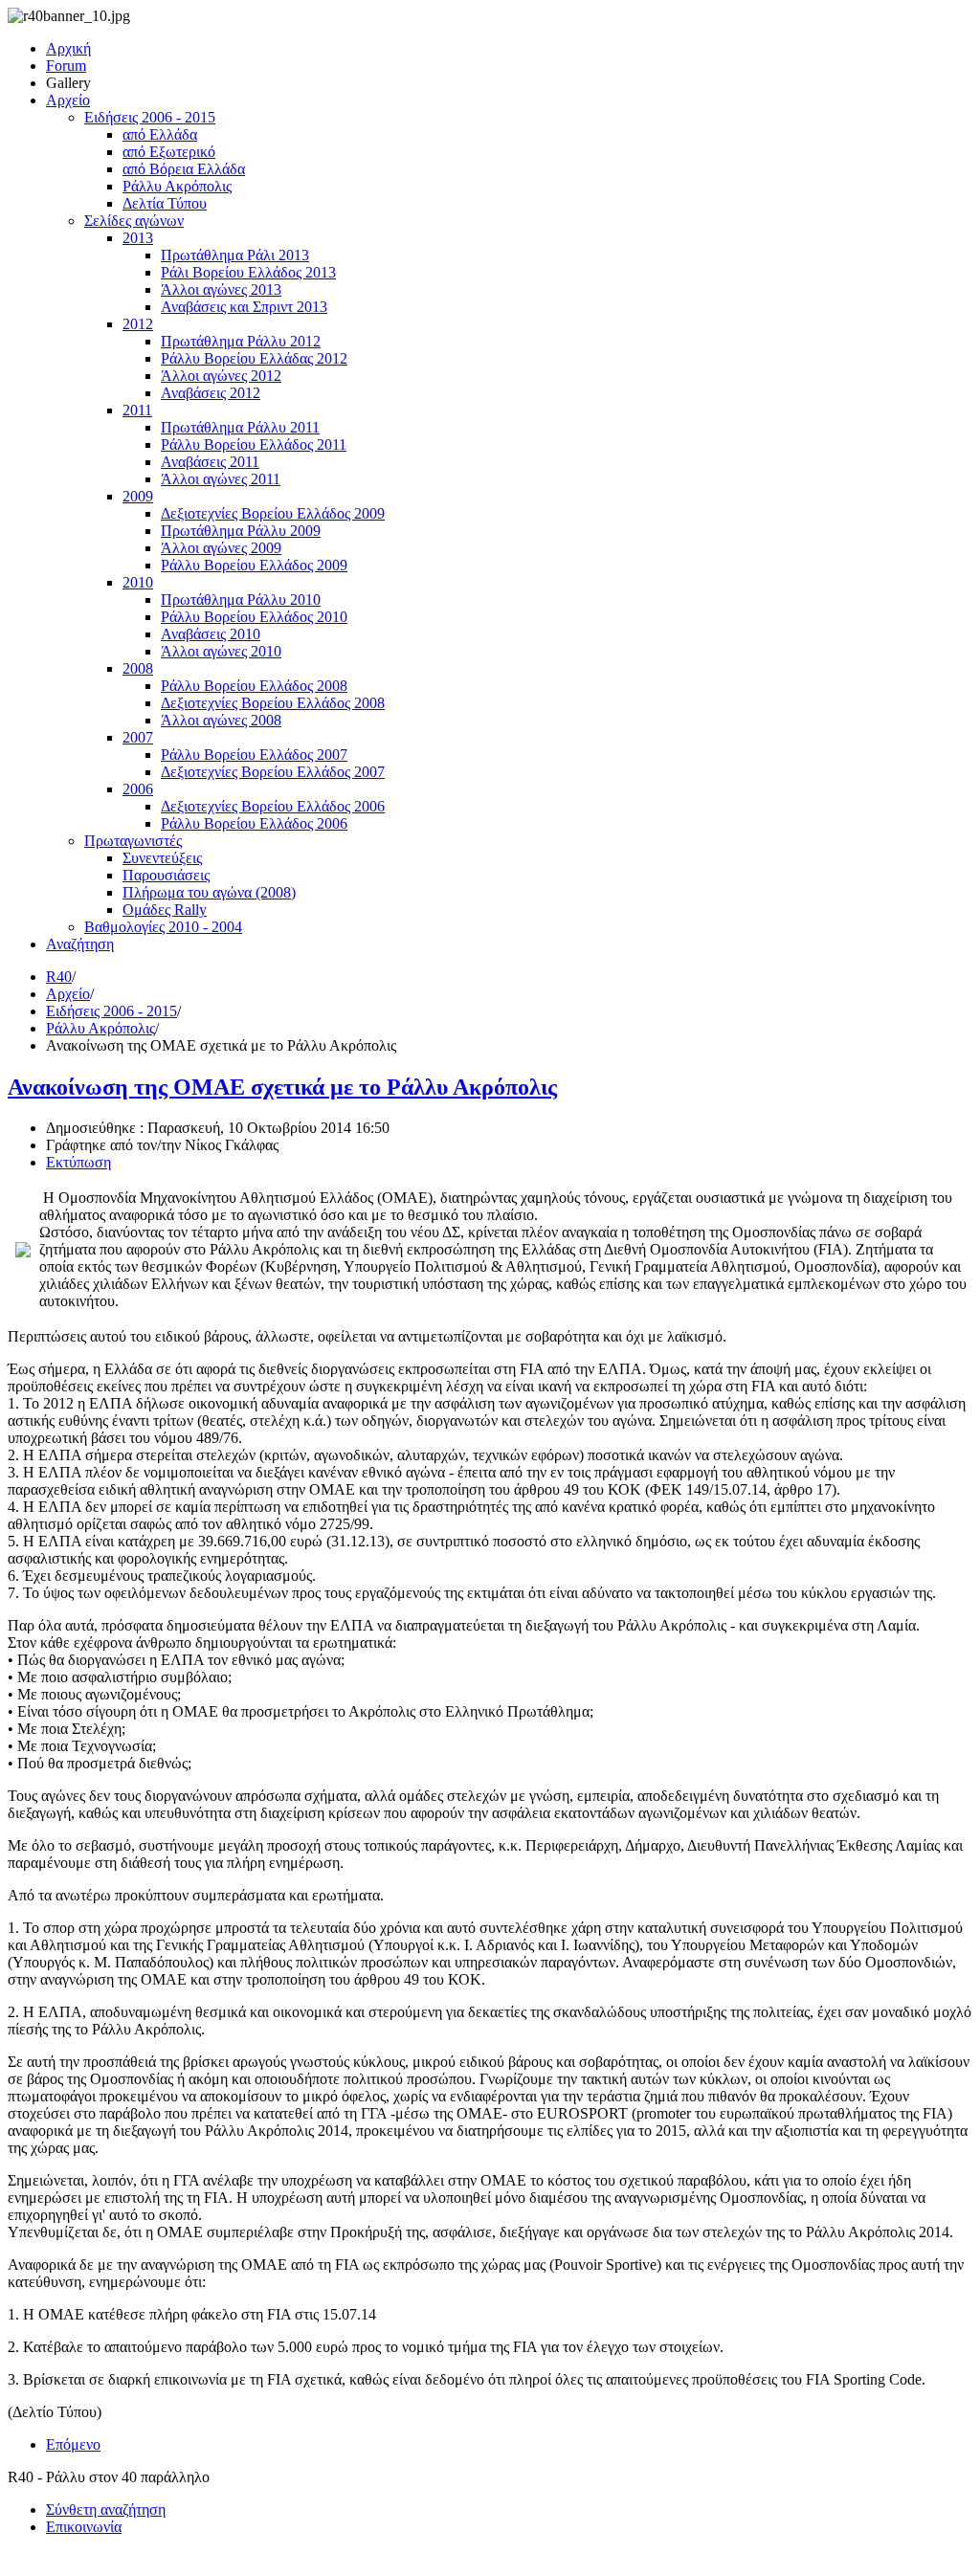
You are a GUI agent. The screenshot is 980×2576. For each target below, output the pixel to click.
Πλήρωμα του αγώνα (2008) (209, 892)
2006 (138, 789)
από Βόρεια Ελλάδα (184, 169)
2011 (137, 410)
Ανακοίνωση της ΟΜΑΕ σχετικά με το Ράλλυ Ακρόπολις (282, 1087)
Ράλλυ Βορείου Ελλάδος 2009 (254, 565)
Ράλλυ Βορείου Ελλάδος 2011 (254, 444)
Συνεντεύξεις (162, 858)
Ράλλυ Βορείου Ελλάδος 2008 (254, 686)
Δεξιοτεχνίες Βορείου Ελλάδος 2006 (273, 806)
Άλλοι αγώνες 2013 (221, 289)
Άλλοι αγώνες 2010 (221, 651)
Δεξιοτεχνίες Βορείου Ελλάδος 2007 (273, 772)
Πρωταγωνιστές (133, 841)
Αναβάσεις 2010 (211, 634)
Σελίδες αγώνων (134, 221)
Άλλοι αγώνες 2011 (221, 479)
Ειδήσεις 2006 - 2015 (150, 117)
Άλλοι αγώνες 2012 (221, 376)
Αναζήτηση (80, 944)
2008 (138, 668)
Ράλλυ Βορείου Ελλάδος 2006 (254, 823)
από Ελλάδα (160, 134)
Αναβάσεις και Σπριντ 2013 (244, 307)
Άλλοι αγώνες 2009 (221, 548)
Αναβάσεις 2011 (210, 462)
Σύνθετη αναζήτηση (106, 2509)
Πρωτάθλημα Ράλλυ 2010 (241, 600)
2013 (138, 238)
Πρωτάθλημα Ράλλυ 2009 (241, 531)
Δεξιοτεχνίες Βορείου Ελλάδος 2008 (273, 703)
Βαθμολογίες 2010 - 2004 (163, 927)
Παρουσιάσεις (166, 875)
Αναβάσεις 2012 (211, 393)
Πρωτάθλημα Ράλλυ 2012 (241, 341)
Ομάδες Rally (165, 910)
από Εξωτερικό (169, 152)
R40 (59, 977)
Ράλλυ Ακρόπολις (177, 186)
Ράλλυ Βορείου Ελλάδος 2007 (254, 755)
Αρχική (68, 48)
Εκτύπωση (78, 1162)
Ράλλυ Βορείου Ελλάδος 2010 (254, 617)
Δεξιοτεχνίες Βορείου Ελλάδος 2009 (273, 513)
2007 (138, 737)
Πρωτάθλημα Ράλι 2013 (235, 255)
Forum (66, 66)
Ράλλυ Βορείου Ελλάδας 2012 (254, 358)
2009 (138, 496)
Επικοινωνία (84, 2527)
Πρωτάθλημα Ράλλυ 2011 (240, 427)
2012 (138, 324)
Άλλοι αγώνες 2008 (221, 720)
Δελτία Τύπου (165, 203)
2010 (138, 582)
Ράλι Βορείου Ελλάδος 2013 (248, 272)
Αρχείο (68, 100)
